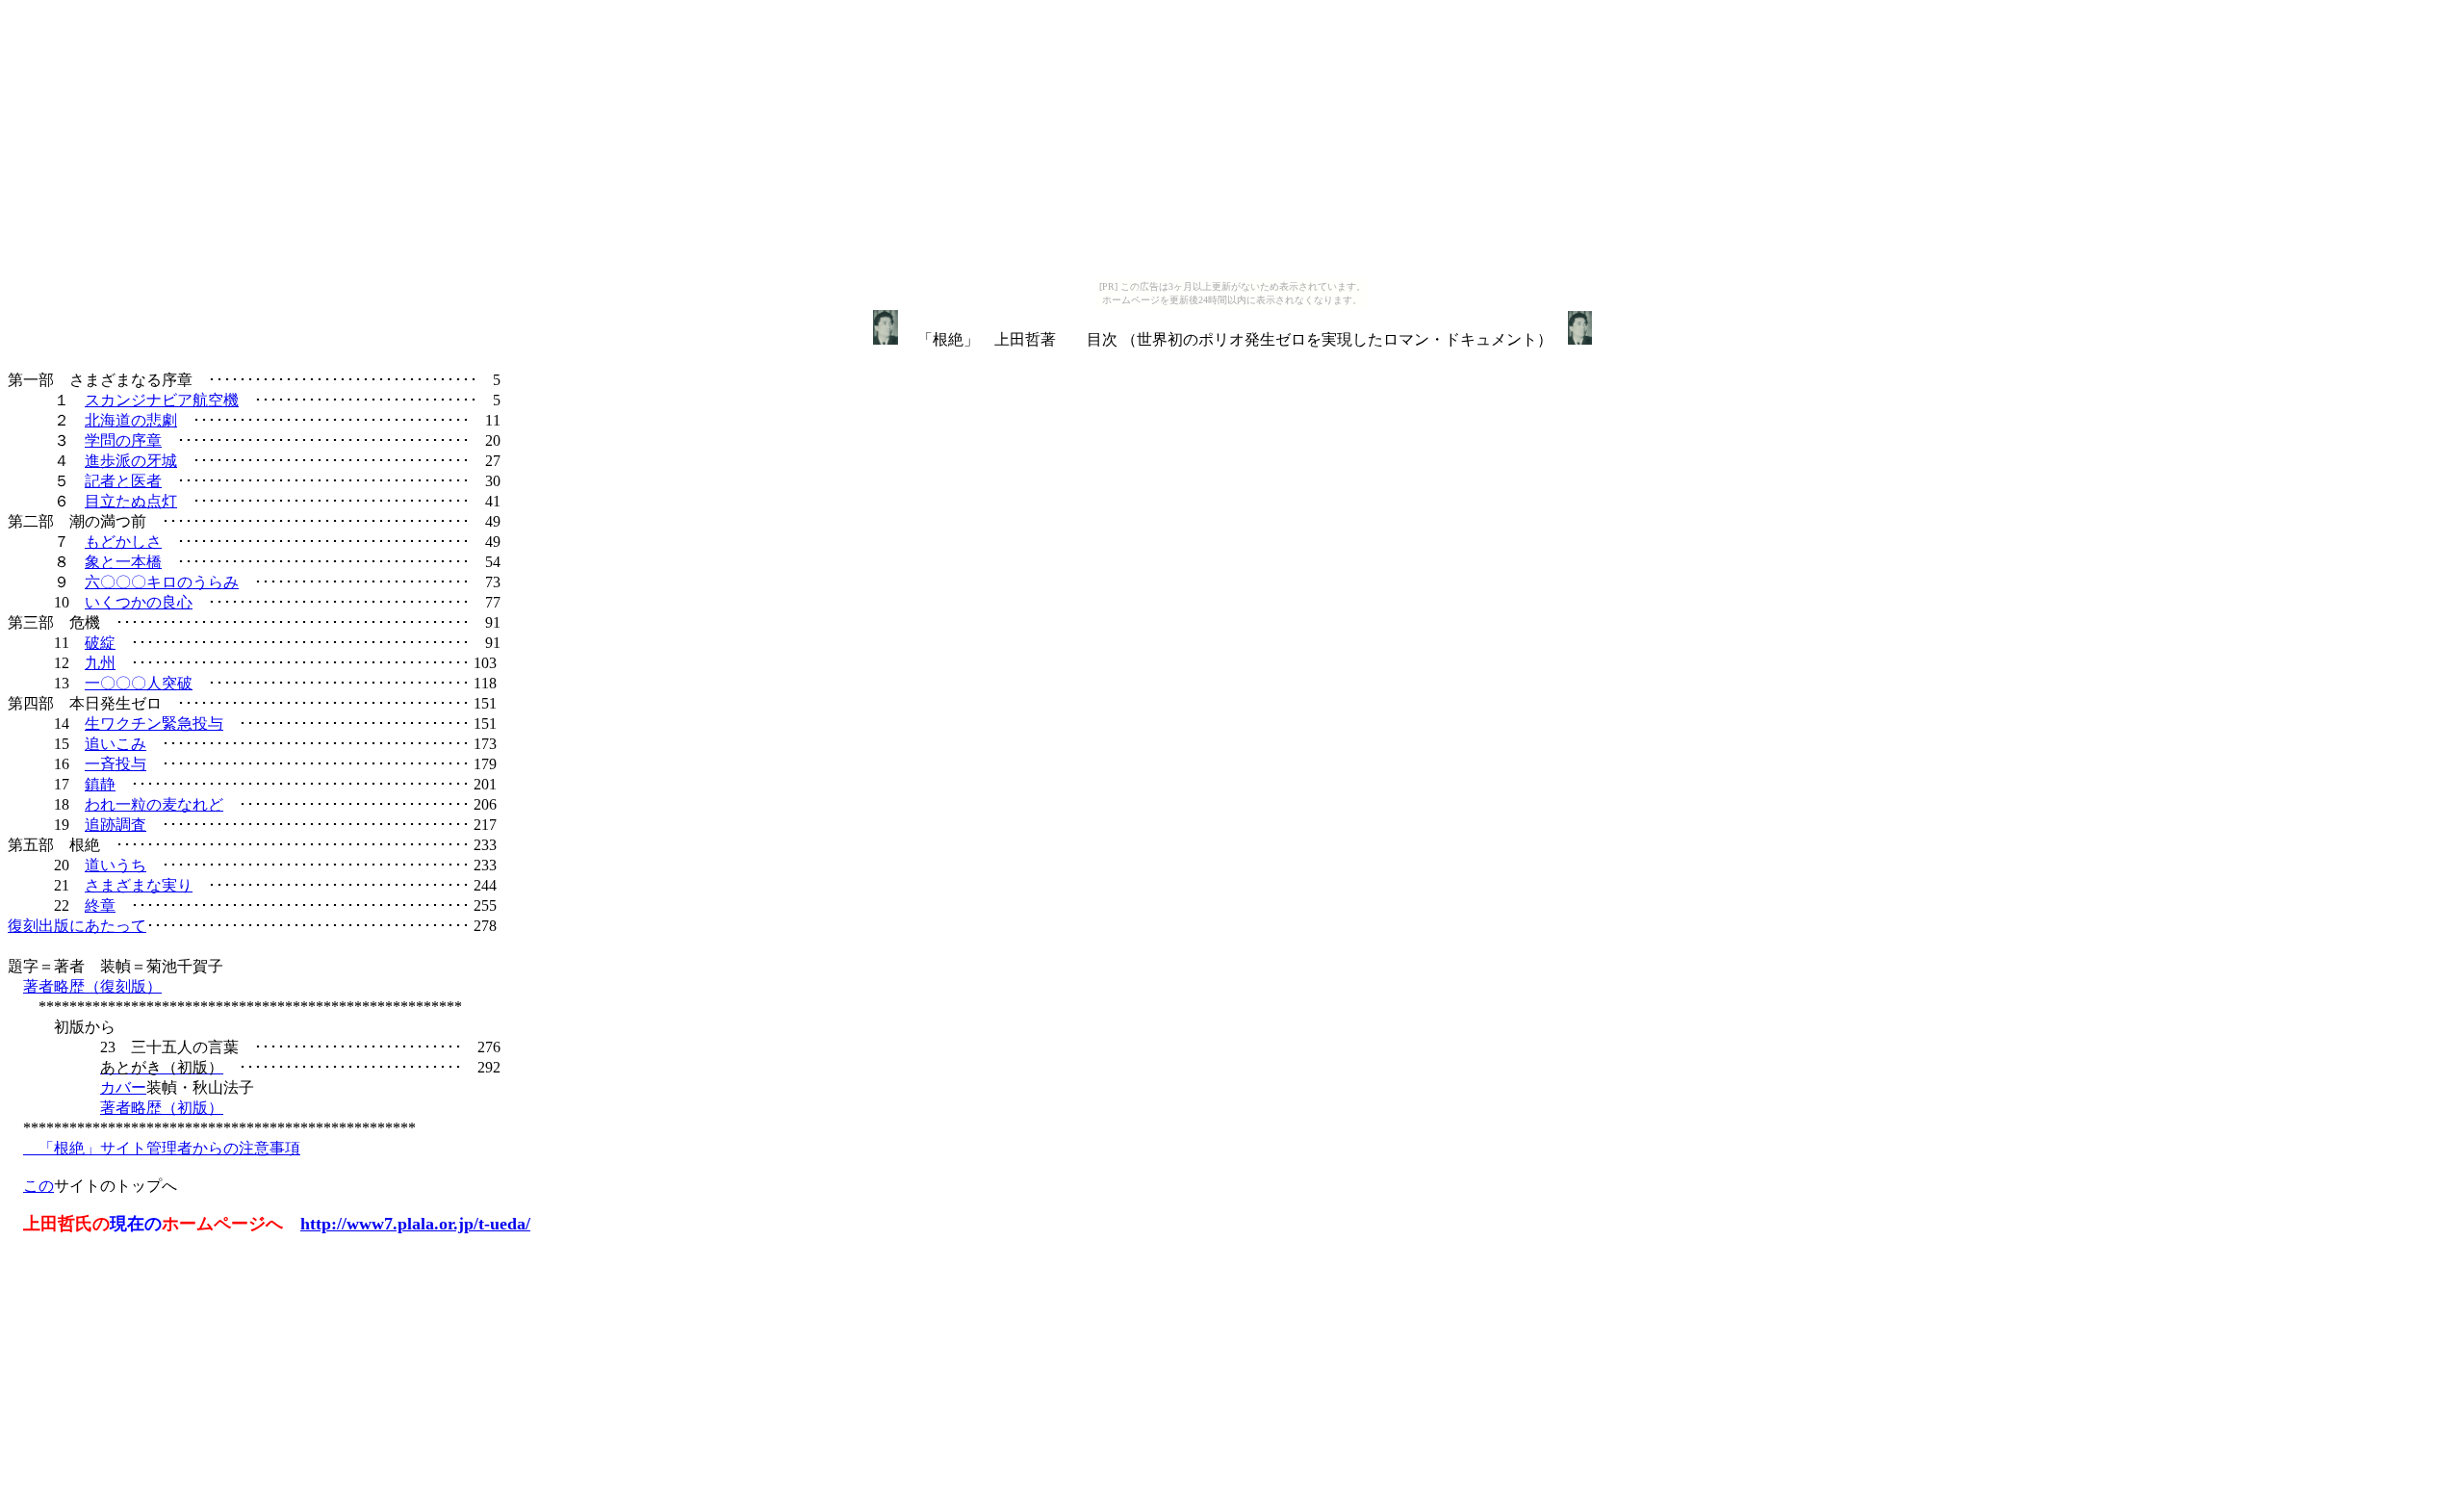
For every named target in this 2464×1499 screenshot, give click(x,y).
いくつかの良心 (139, 602)
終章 (100, 905)
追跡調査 (115, 825)
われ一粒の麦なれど (154, 804)
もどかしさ (123, 542)
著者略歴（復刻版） (92, 986)
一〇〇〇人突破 (139, 683)
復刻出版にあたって (77, 926)
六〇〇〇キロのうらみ (162, 582)
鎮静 (100, 784)
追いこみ (115, 744)
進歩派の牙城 (131, 461)
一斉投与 (115, 764)
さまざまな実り (139, 885)
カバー (123, 1087)
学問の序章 (123, 440)
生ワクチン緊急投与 (154, 724)
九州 (100, 663)
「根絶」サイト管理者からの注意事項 (162, 1148)
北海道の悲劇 (131, 420)
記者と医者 (123, 481)
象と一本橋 (123, 562)
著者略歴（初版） (162, 1108)
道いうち (115, 865)
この (38, 1186)
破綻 (100, 643)
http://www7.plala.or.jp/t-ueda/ (415, 1224)
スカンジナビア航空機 (162, 400)
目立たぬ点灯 (131, 501)
